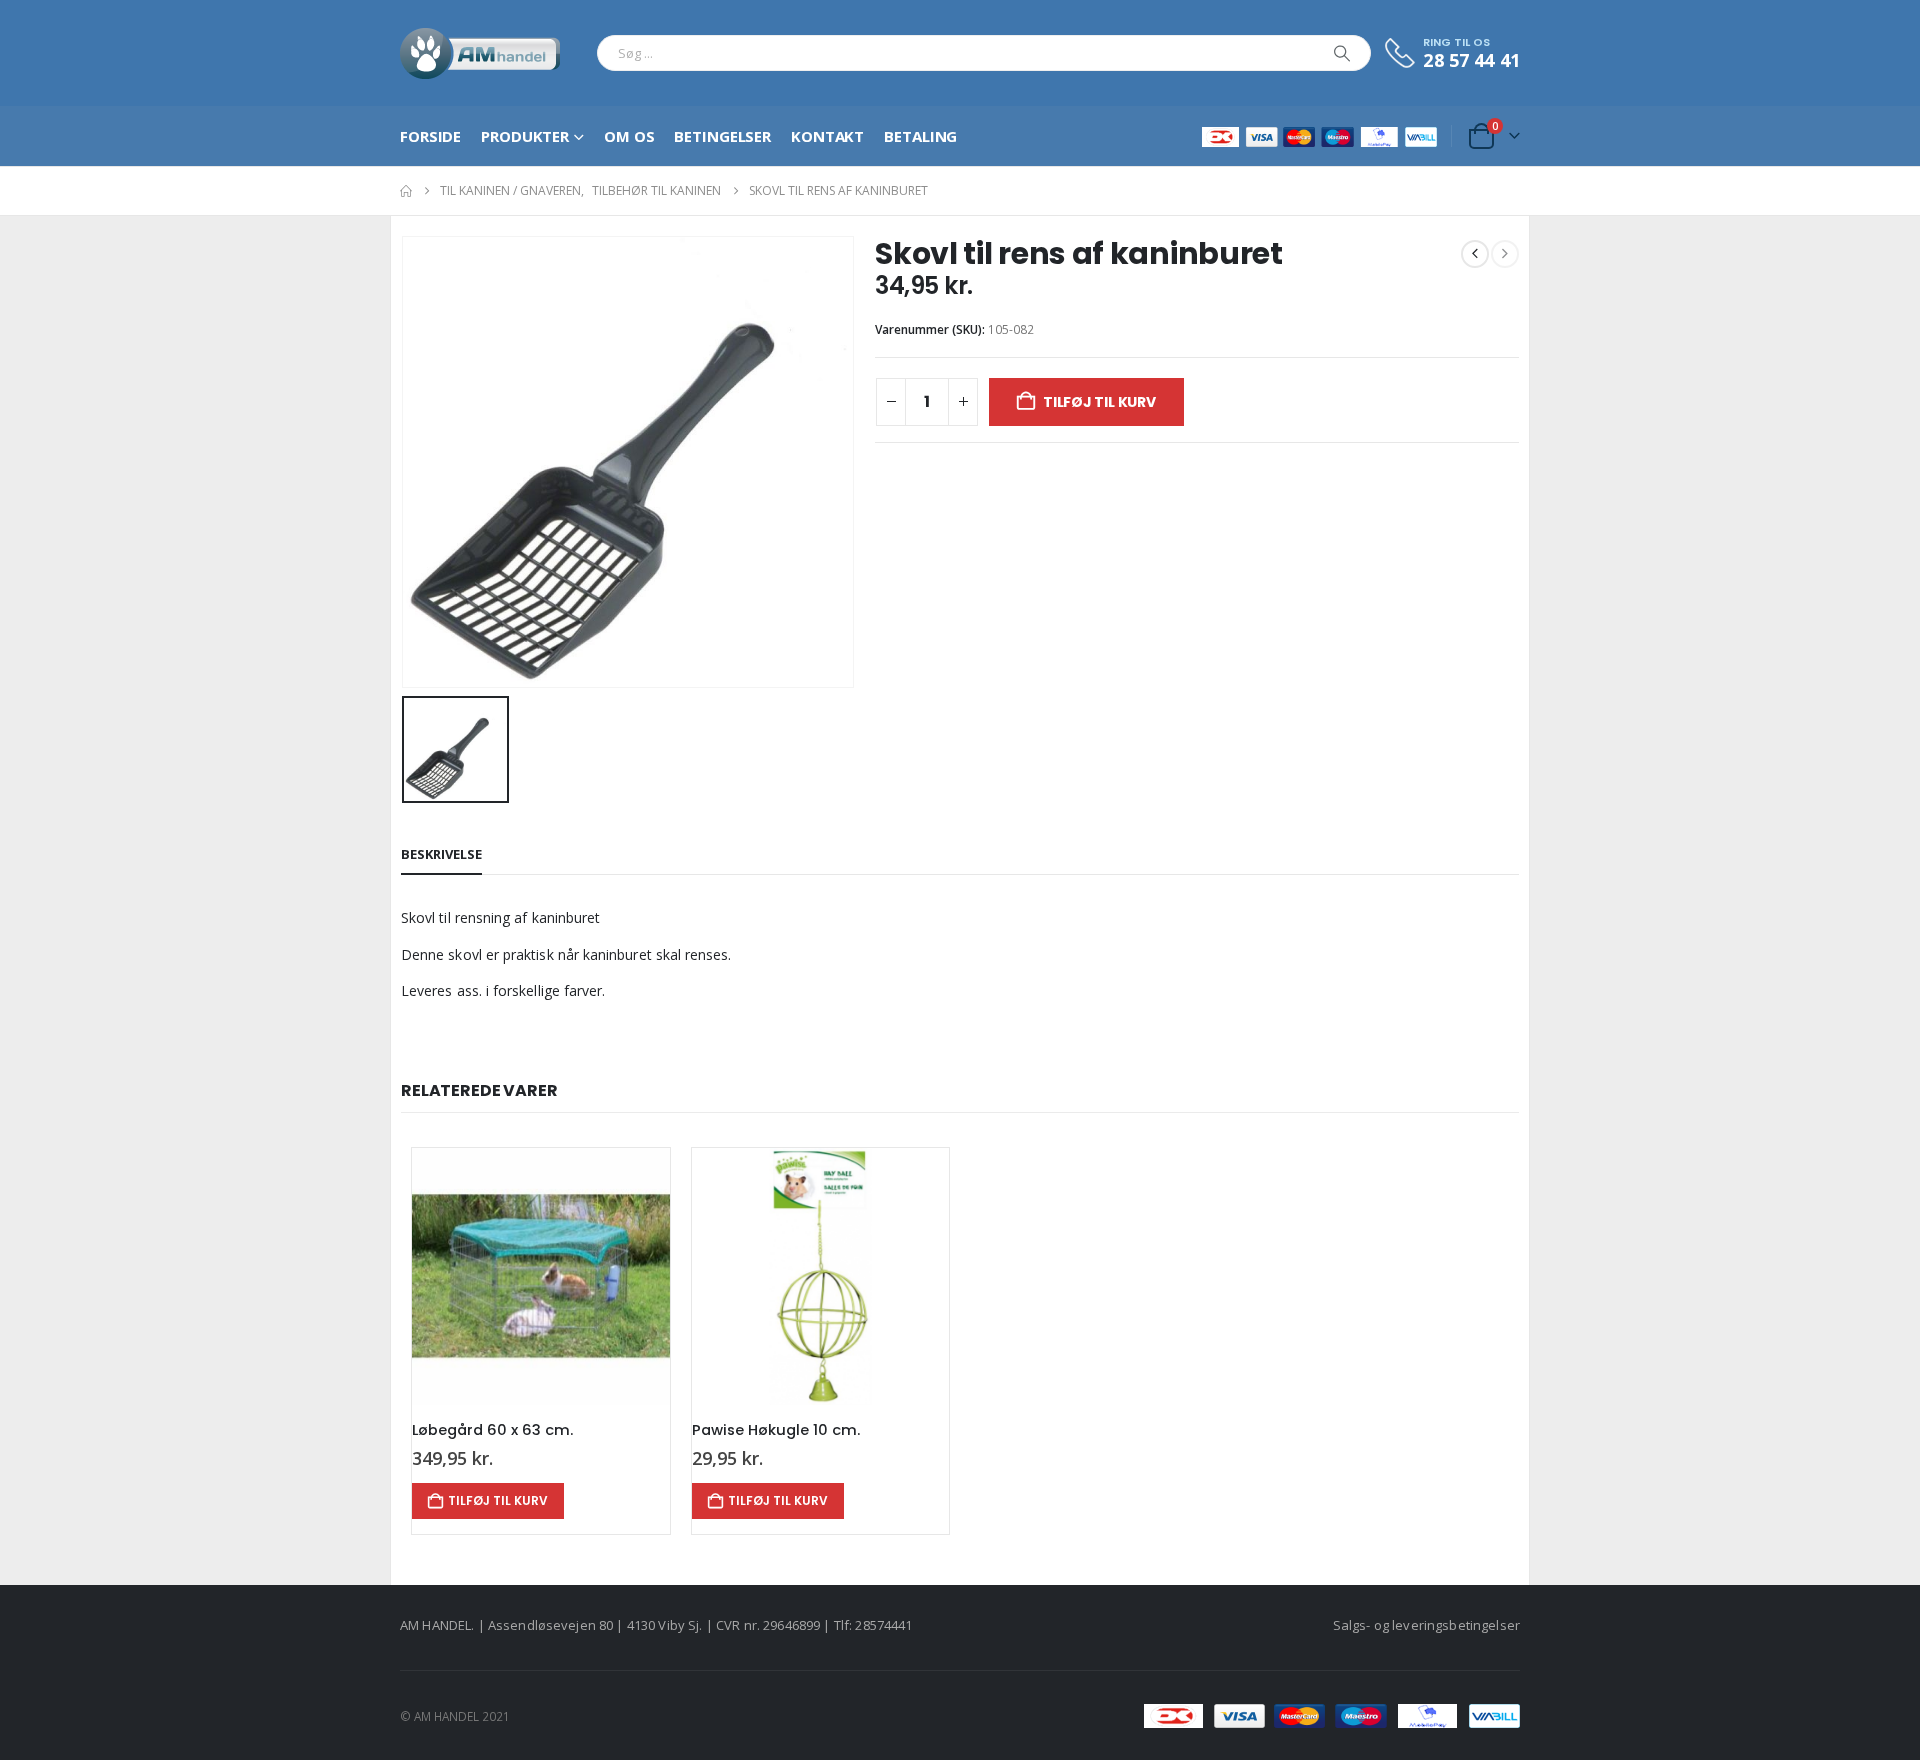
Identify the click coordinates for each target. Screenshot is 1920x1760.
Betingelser (722, 136)
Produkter (525, 136)
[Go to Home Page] (406, 191)
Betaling (920, 136)
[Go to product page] (541, 1277)
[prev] (1475, 254)
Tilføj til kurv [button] (498, 1500)
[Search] (1342, 53)
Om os (629, 136)
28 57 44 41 (1471, 60)
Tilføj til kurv (1099, 402)
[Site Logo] (480, 53)
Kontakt (827, 136)
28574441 (883, 1625)
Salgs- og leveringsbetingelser (1426, 1625)
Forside (430, 136)
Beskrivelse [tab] (441, 854)
